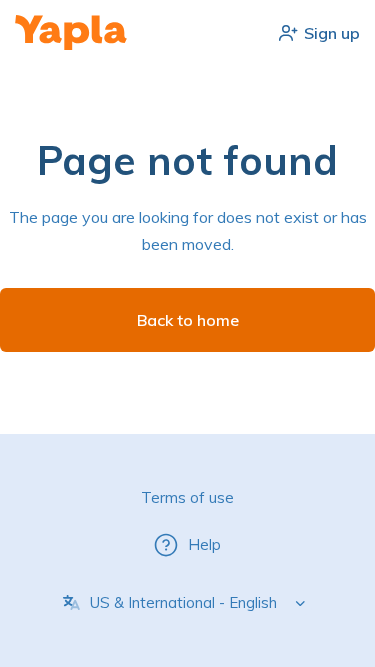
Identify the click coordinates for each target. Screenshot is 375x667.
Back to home (188, 320)
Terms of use (187, 497)
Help (204, 544)
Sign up (332, 33)
